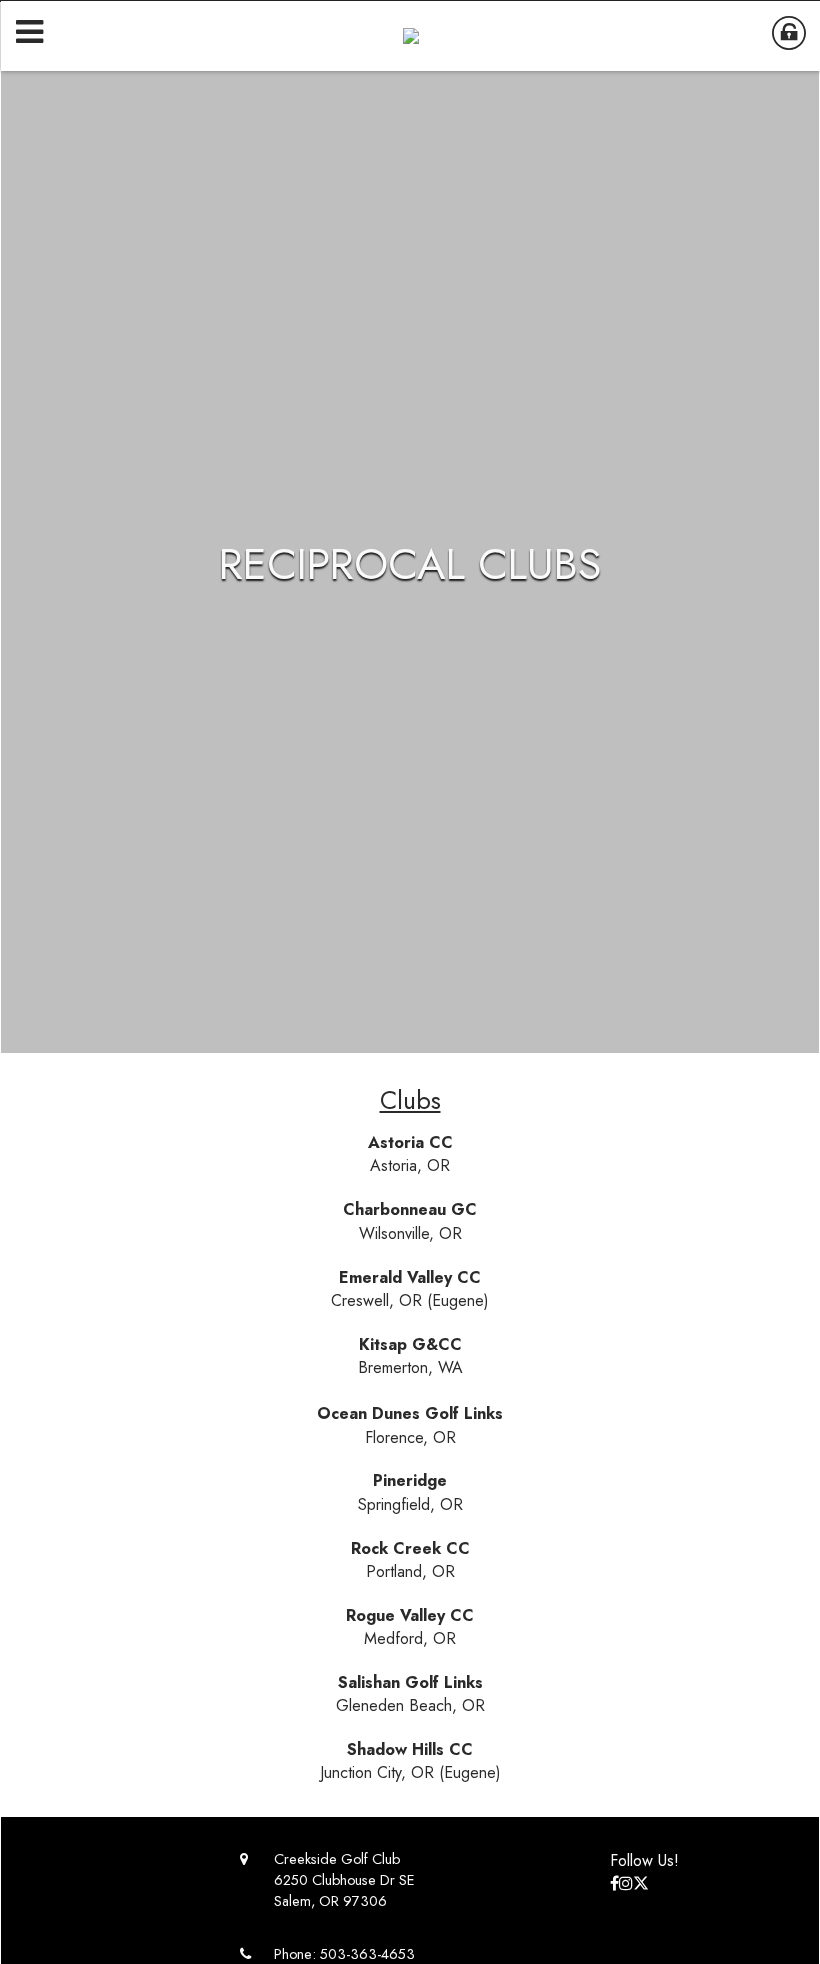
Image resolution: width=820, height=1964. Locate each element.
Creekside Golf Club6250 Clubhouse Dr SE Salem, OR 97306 (344, 1880)
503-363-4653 (367, 1954)
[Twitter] (641, 1883)
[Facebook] (614, 1883)
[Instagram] (626, 1883)
